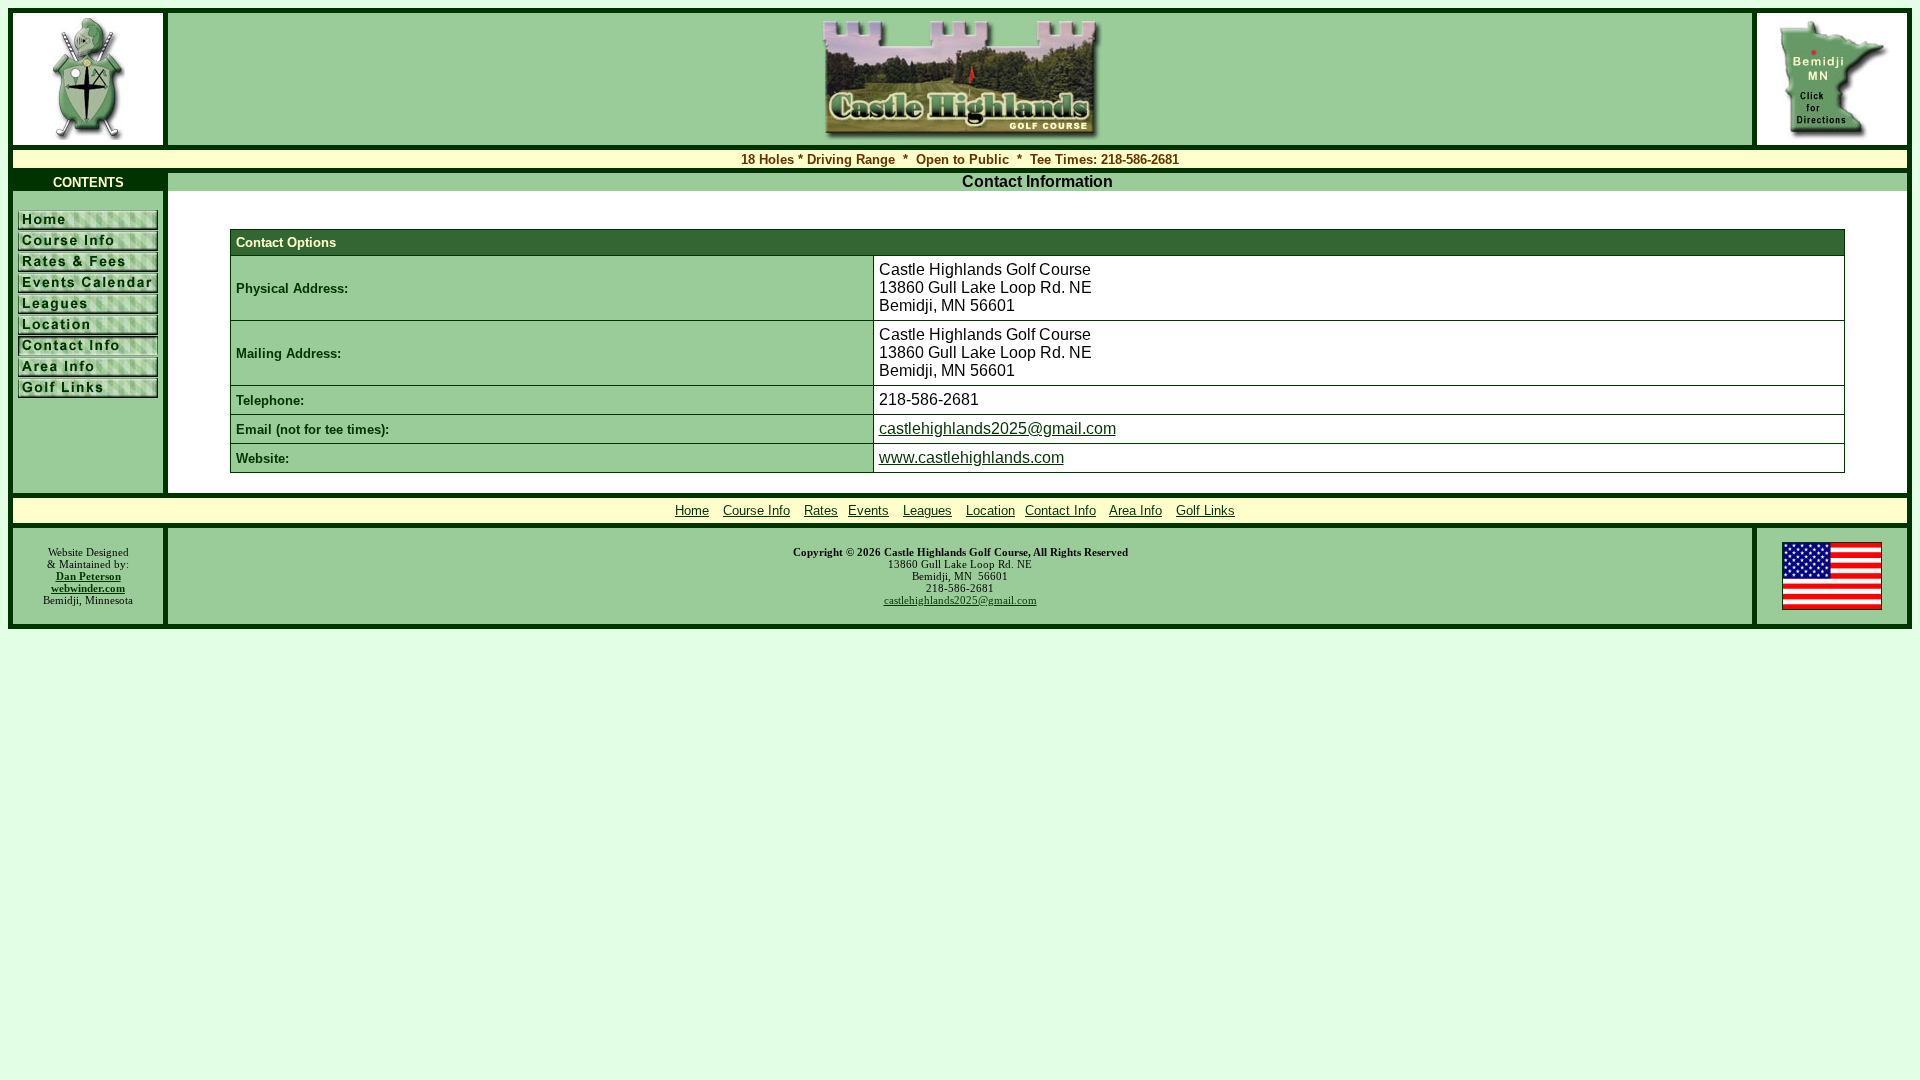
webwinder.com (88, 588)
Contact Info (1060, 510)
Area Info (1135, 510)
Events (868, 510)
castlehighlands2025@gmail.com (997, 428)
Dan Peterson (88, 576)
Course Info (756, 510)
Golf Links (1205, 510)
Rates (821, 510)
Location (990, 510)
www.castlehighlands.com (971, 457)
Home (692, 510)
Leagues (927, 510)
